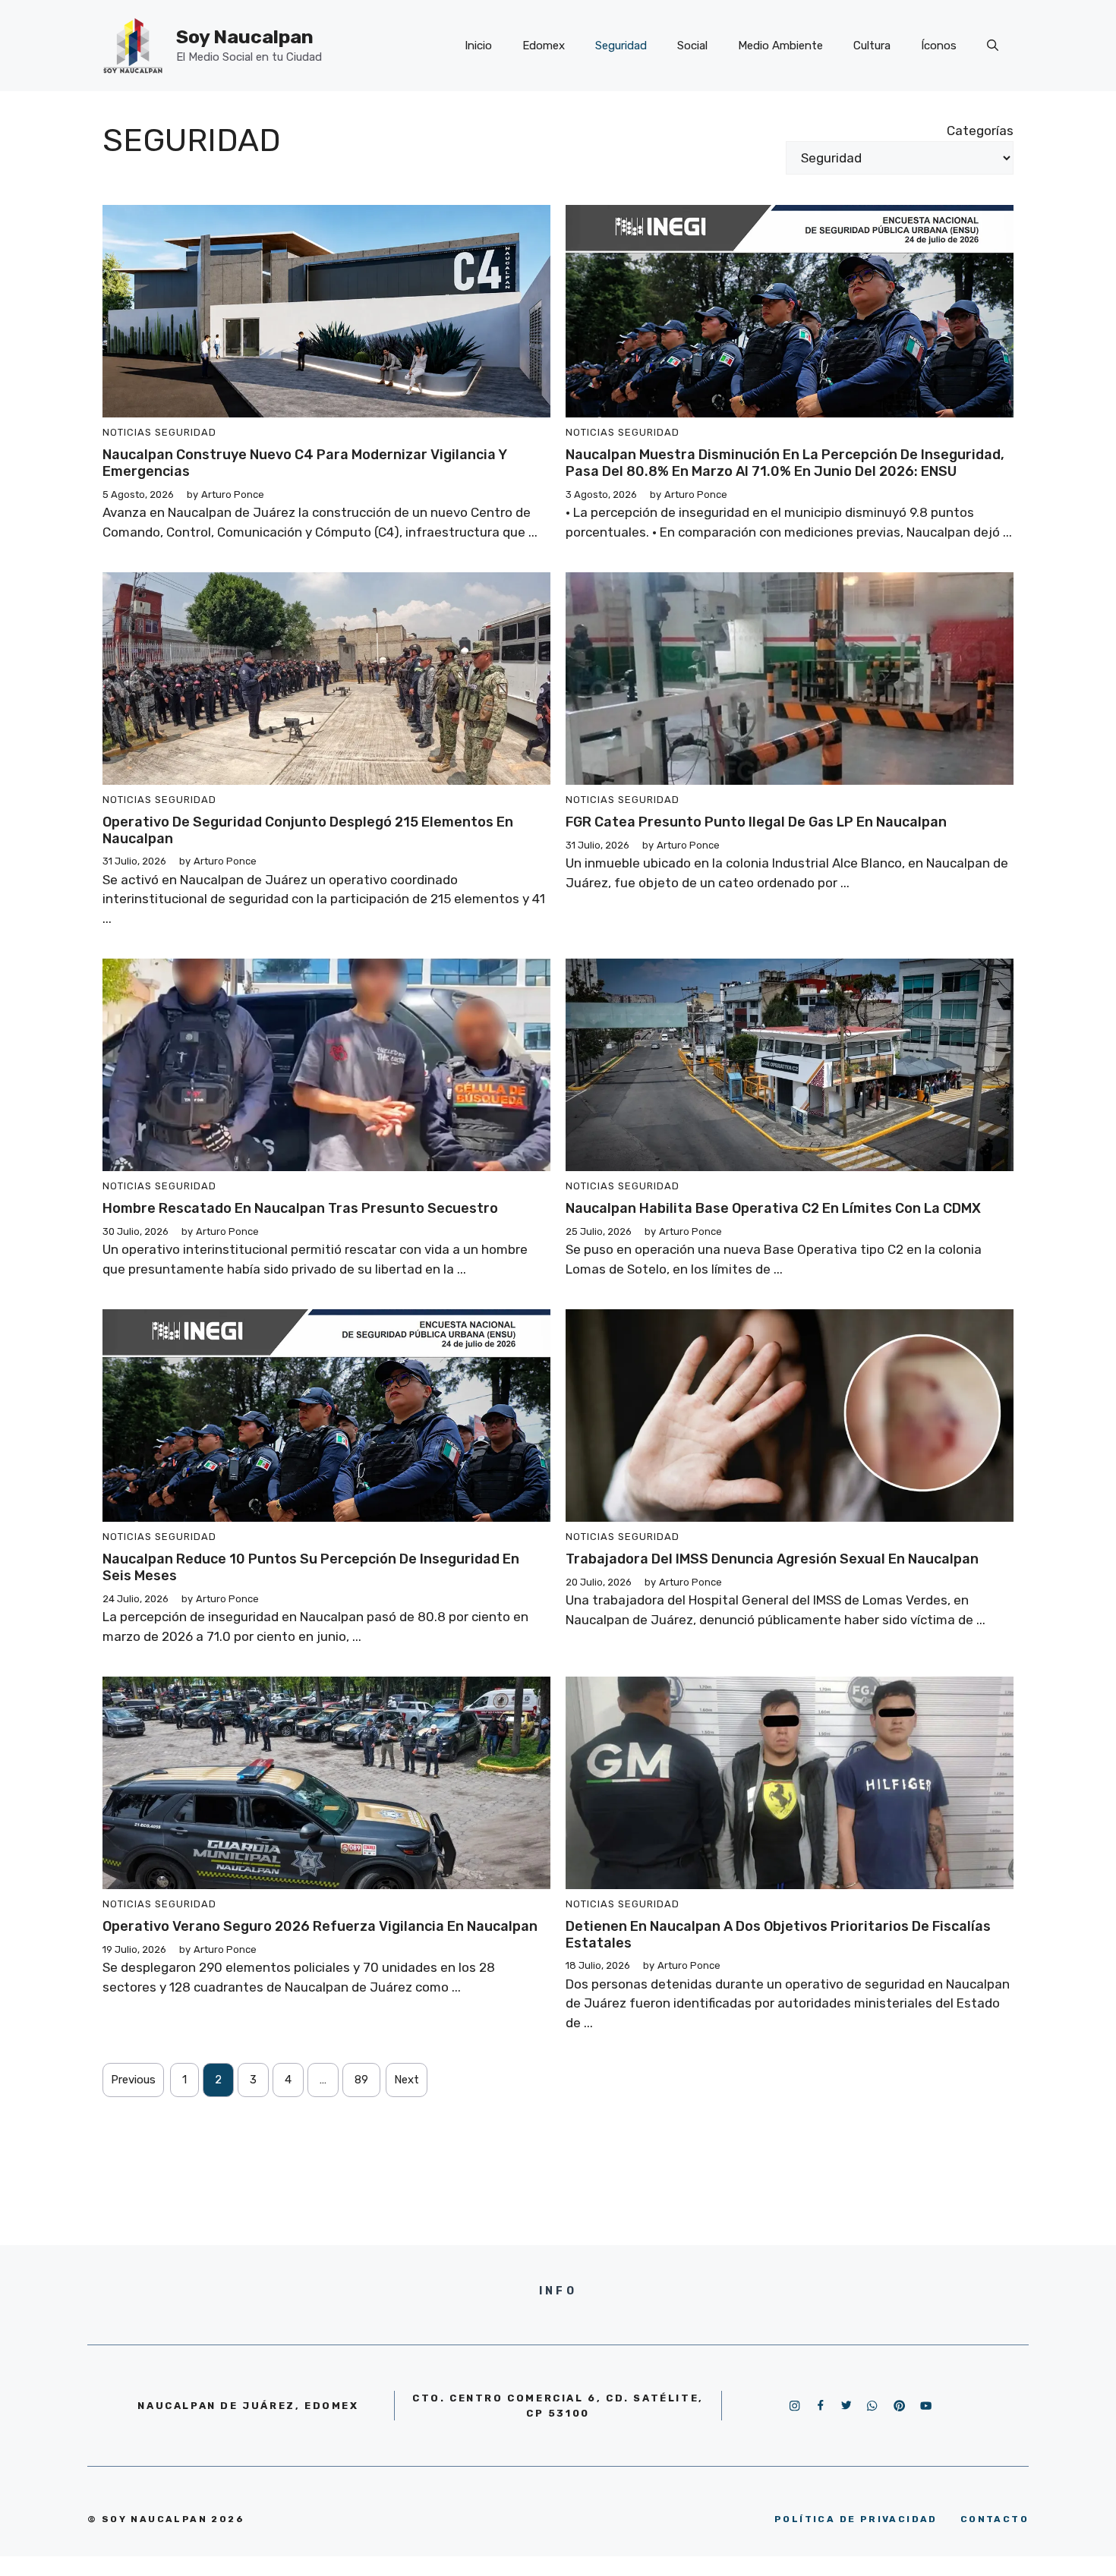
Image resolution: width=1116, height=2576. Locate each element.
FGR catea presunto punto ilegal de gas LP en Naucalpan (756, 822)
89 (361, 2080)
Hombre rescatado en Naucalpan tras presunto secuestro (300, 1208)
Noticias (127, 432)
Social (692, 46)
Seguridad (621, 46)
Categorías (980, 131)
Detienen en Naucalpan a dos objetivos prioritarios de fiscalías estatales (778, 1935)
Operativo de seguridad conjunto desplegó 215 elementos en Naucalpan (308, 830)
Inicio (478, 46)
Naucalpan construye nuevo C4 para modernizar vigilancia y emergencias (304, 463)
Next (407, 2080)
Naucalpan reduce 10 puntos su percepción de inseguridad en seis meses (311, 1567)
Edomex (544, 46)
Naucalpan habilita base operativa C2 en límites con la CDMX (773, 1208)
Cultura (872, 46)
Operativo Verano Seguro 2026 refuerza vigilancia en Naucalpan (320, 1926)
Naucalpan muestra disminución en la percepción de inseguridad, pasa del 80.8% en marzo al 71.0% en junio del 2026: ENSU (785, 463)
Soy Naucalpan (245, 37)
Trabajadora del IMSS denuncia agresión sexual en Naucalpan (772, 1559)
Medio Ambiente (780, 46)
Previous (133, 2080)
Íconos (939, 46)
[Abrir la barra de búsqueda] (993, 46)
